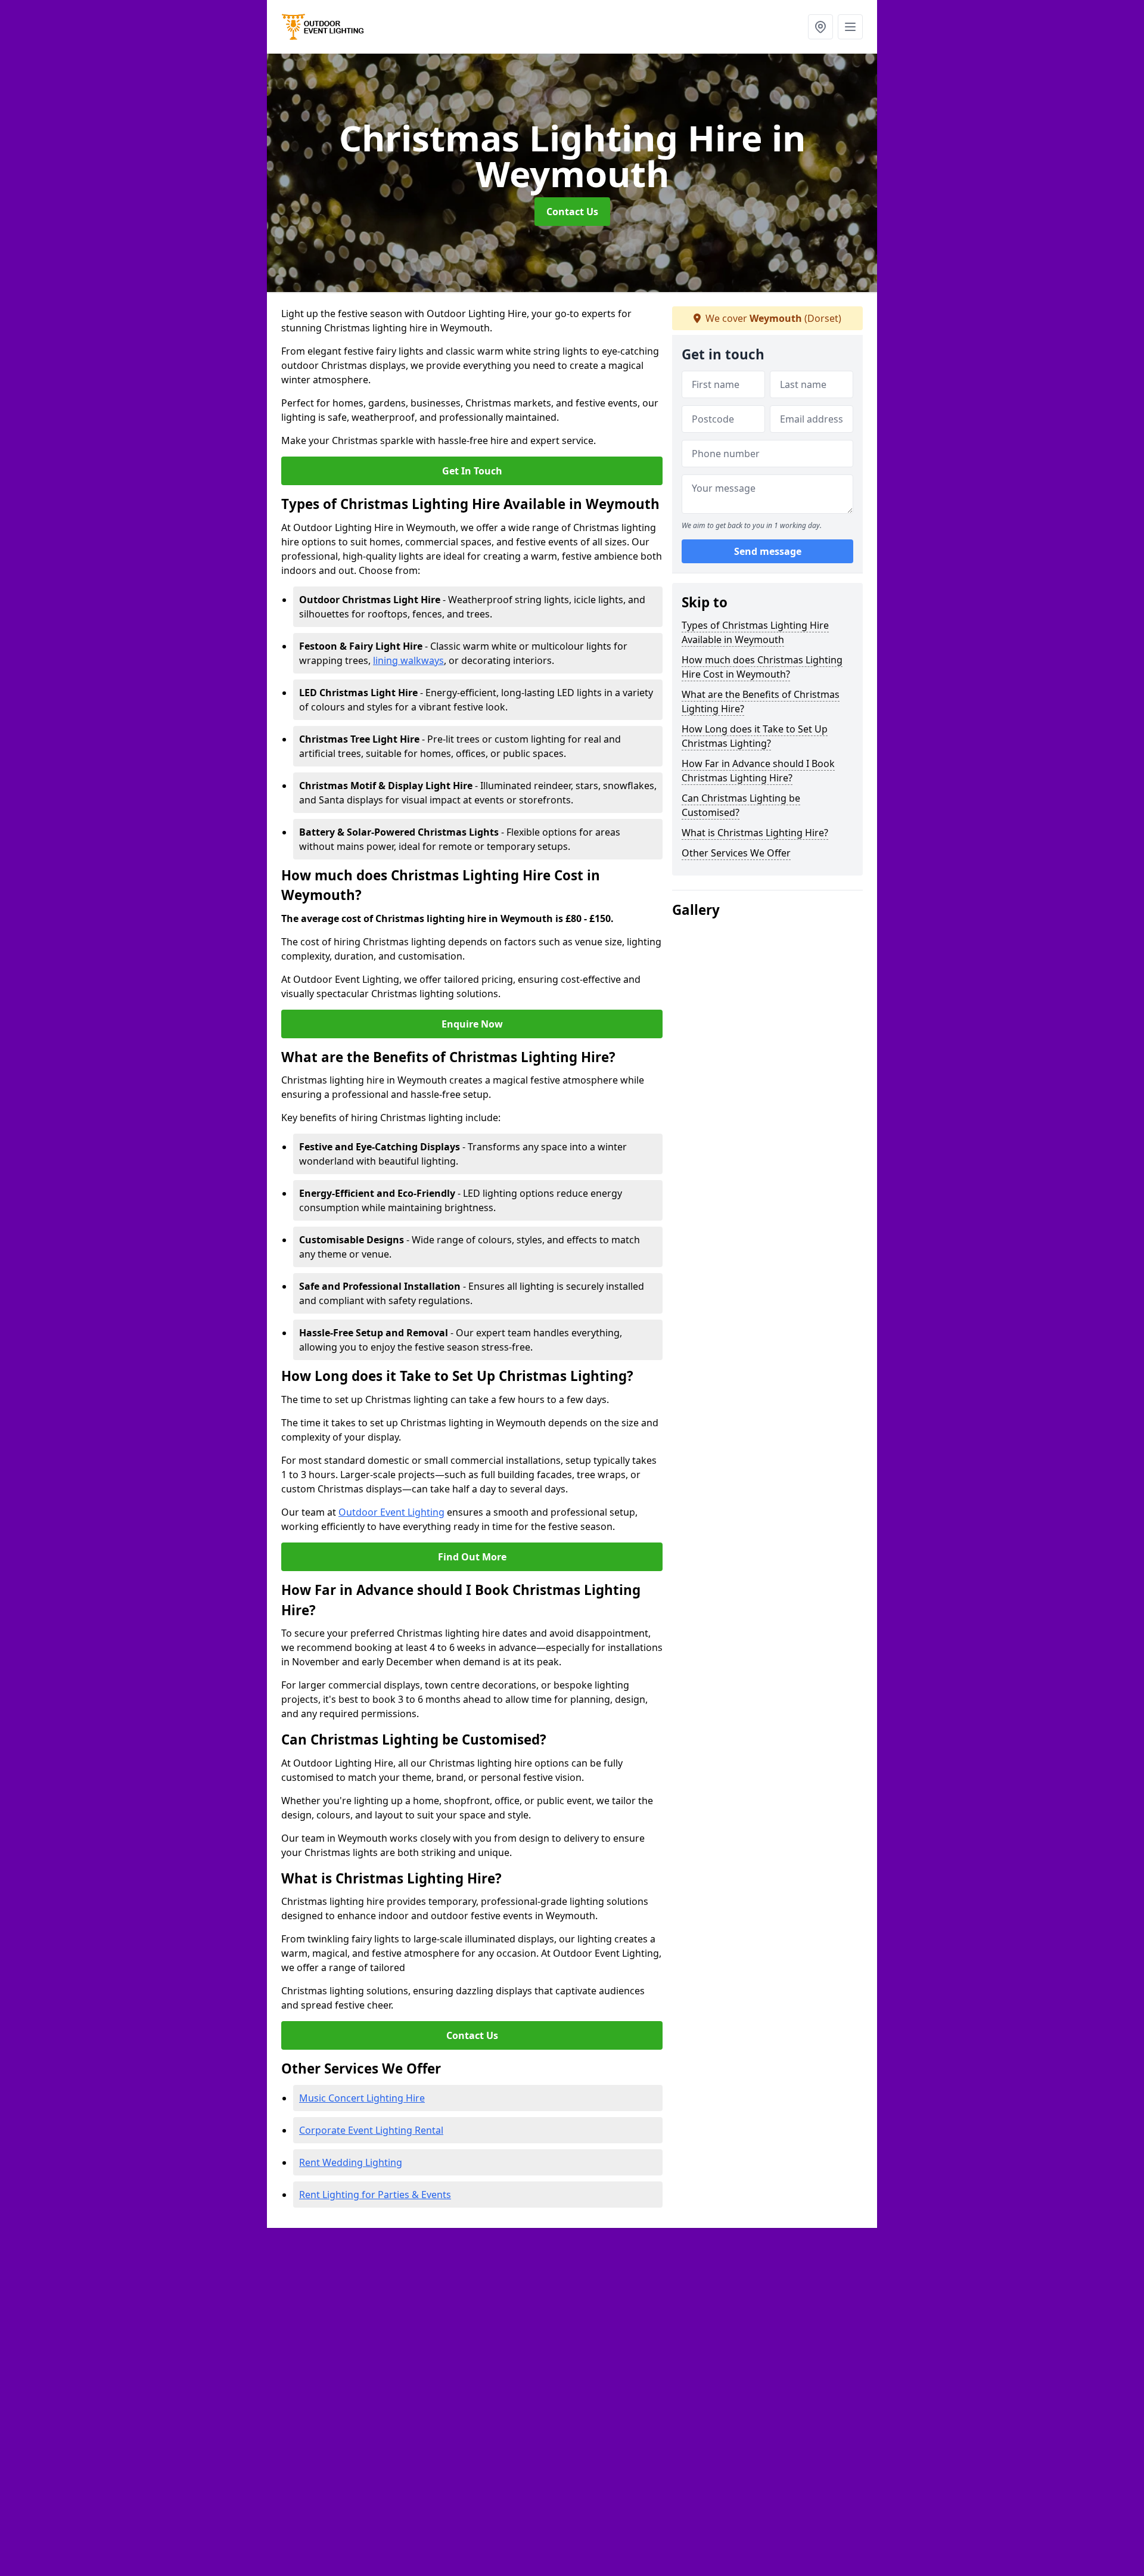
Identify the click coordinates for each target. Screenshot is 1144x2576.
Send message (768, 551)
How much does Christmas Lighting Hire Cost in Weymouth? (762, 667)
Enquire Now (472, 1024)
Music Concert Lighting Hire (362, 2098)
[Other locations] (820, 27)
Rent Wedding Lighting (351, 2162)
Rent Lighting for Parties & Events (375, 2195)
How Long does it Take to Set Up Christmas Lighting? (755, 736)
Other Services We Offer (736, 853)
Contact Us (572, 212)
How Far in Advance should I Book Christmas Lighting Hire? (758, 771)
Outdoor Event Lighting (391, 1512)
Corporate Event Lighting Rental (371, 2130)
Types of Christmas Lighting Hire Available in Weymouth (755, 632)
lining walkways (408, 660)
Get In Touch (472, 471)
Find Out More (472, 1557)
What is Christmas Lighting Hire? (755, 833)
